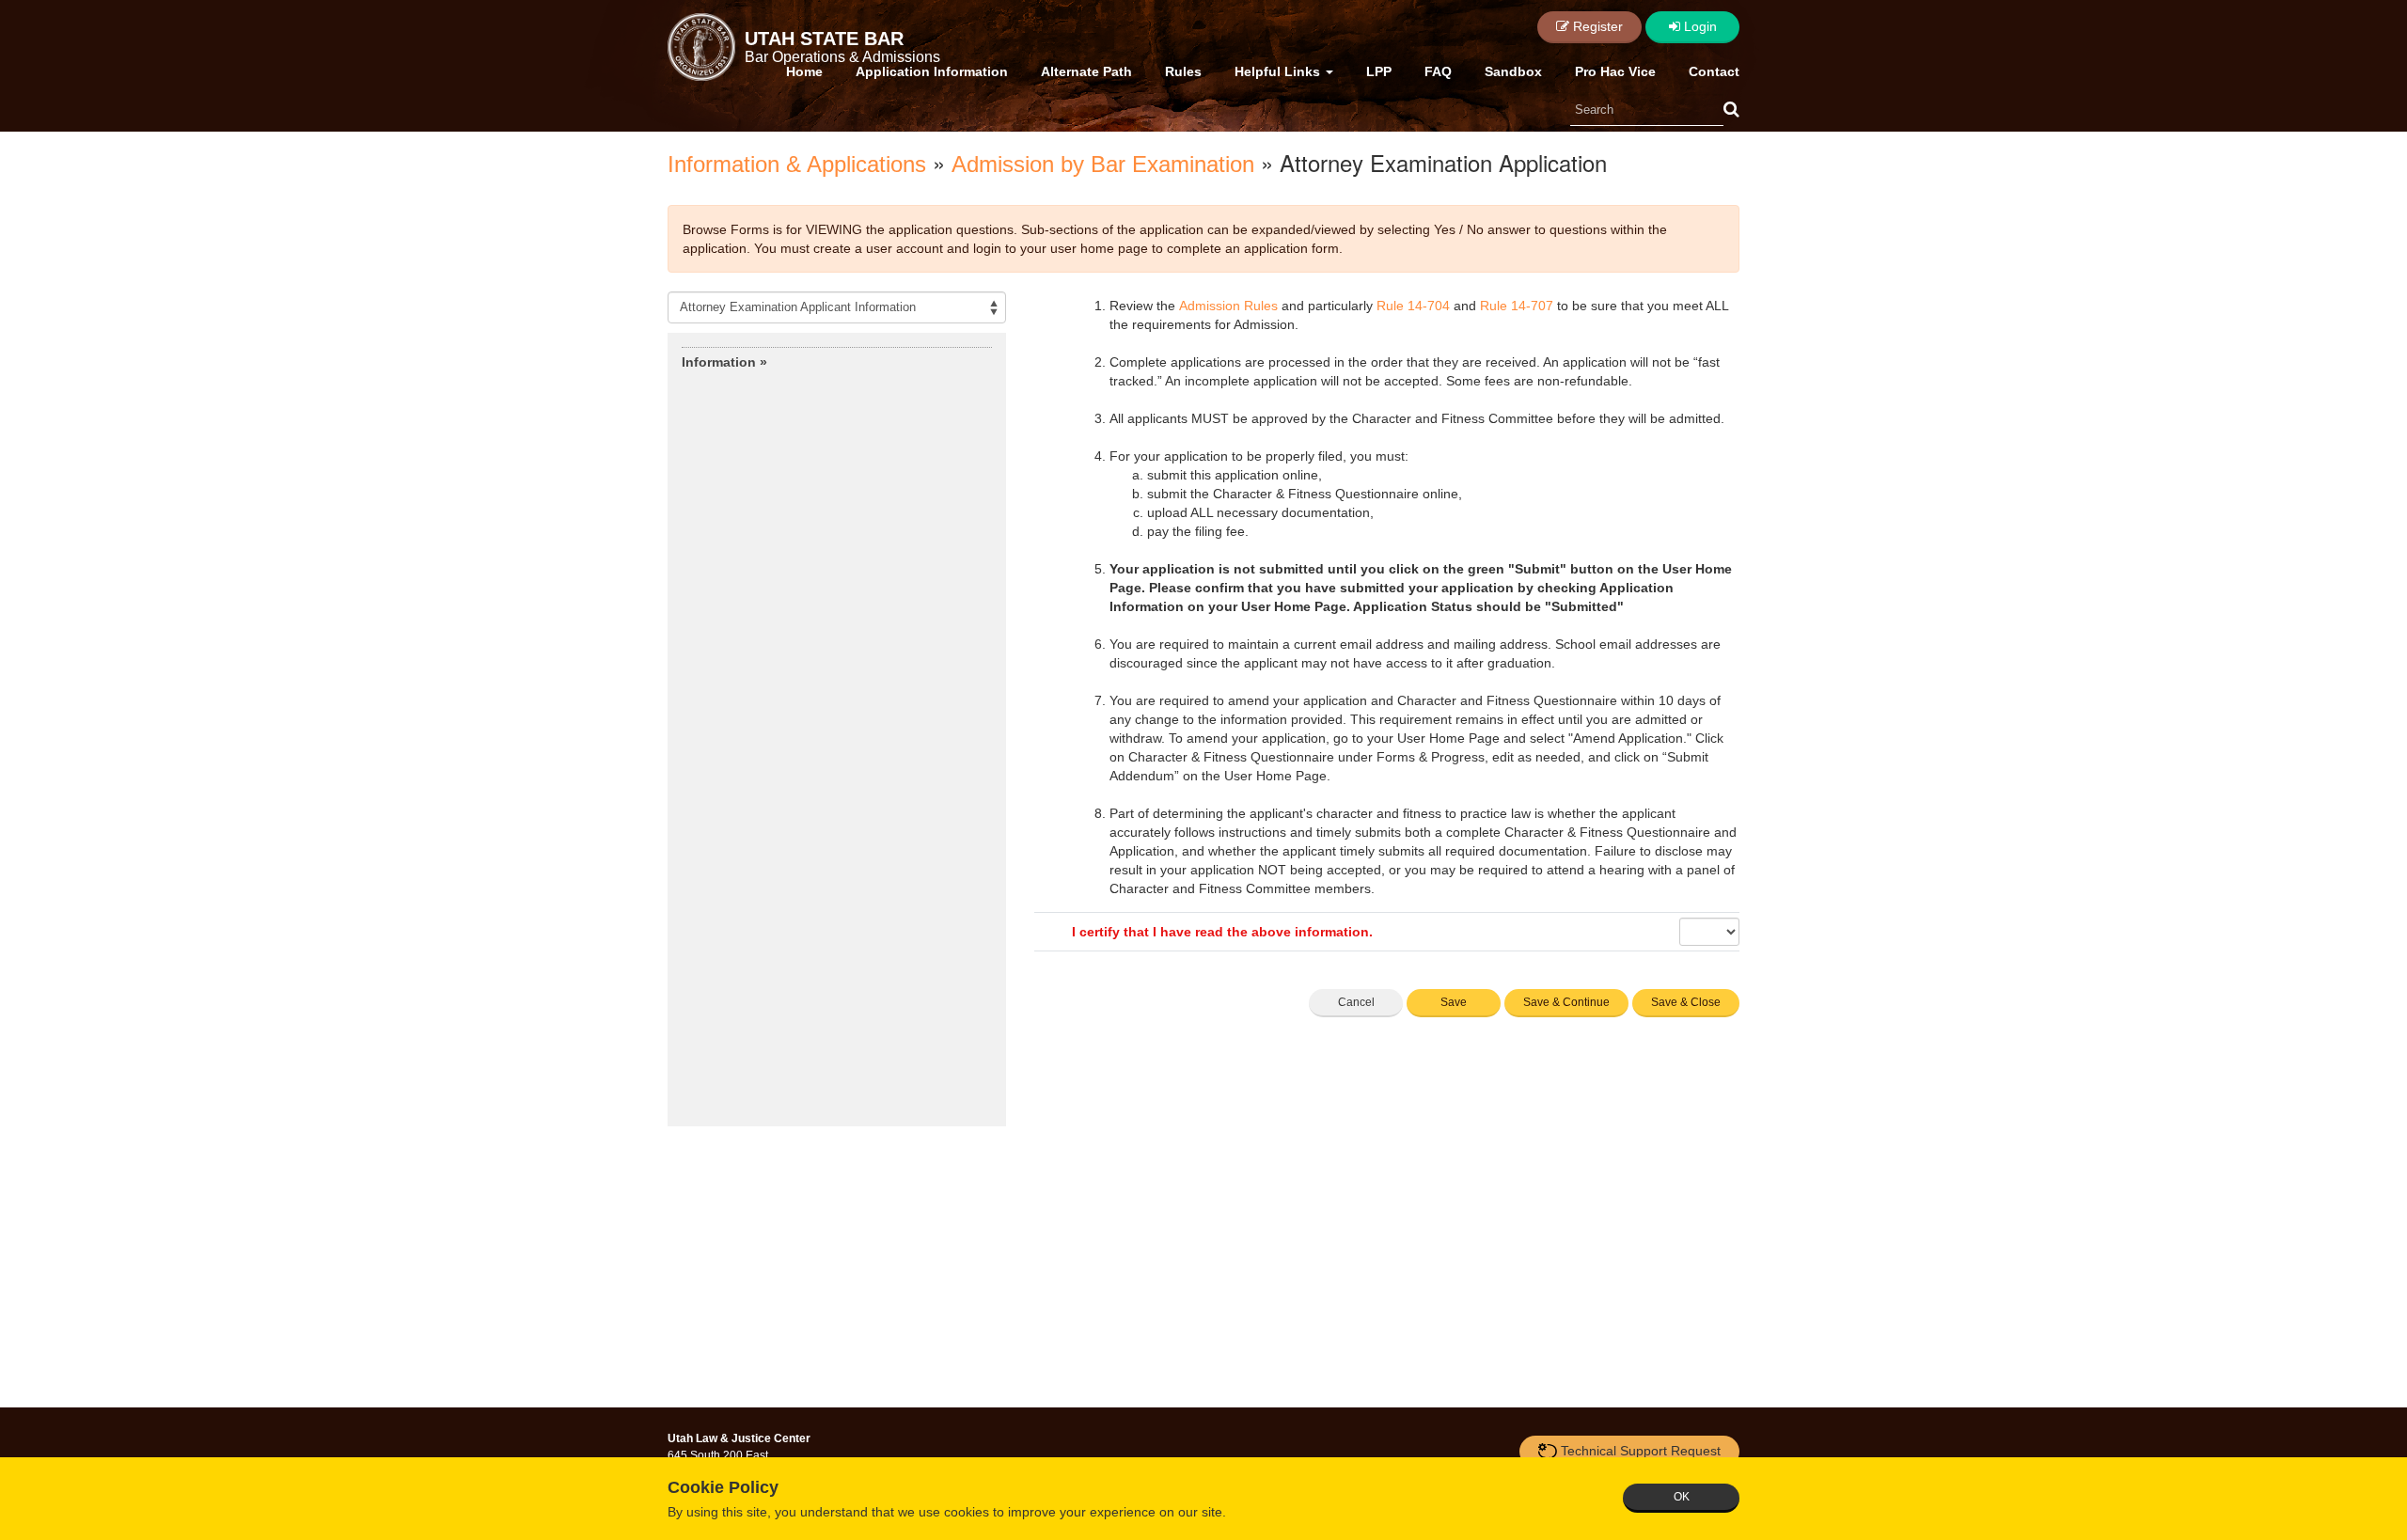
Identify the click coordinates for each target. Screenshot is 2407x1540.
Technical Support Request (1641, 1451)
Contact (1714, 71)
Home (804, 71)
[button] (1731, 110)
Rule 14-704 (1413, 306)
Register (1596, 26)
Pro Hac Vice (1615, 71)
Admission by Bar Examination (1103, 164)
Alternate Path (1086, 71)
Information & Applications (797, 164)
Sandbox (1513, 71)
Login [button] (1699, 26)
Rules (1183, 71)
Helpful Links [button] (1279, 71)
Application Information (932, 71)
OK (1682, 1497)
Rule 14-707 (1517, 306)
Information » (724, 362)
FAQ (1438, 71)
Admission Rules (1228, 306)
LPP (1379, 71)
